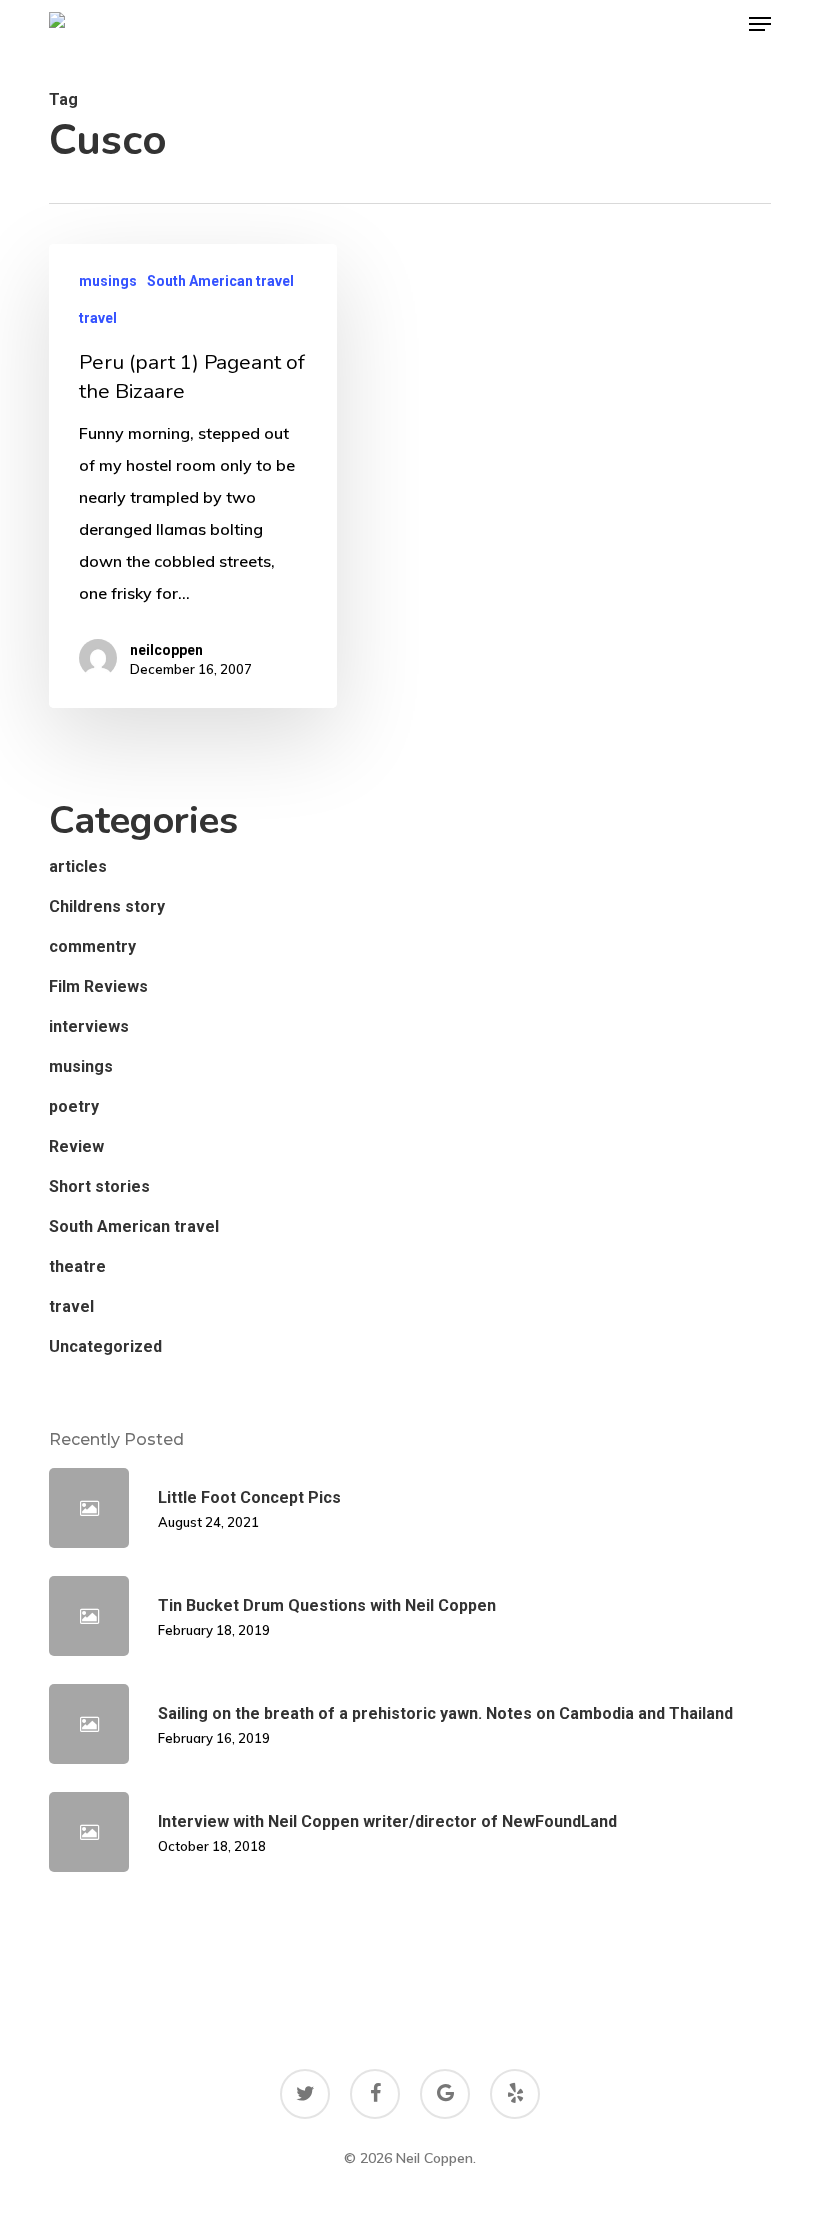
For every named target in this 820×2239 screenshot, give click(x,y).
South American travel (220, 281)
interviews (89, 1026)
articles (78, 866)
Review (76, 1146)
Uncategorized (105, 1346)
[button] (760, 24)
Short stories (99, 1186)
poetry (74, 1106)
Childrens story (107, 906)
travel (98, 318)
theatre (77, 1266)
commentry (92, 946)
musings (108, 281)
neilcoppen (166, 650)
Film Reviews (98, 986)
